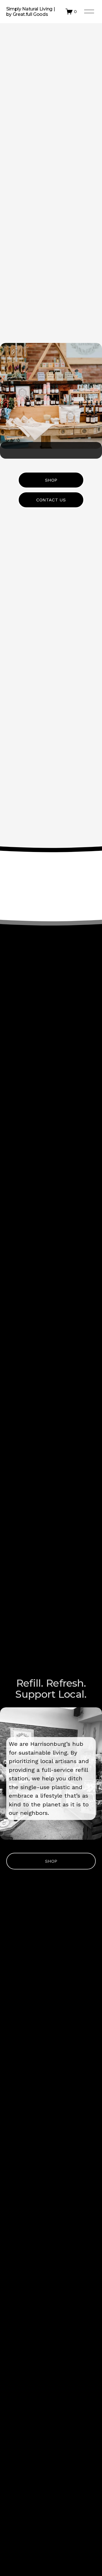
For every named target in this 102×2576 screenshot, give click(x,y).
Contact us (51, 500)
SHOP (51, 480)
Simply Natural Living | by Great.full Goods (31, 12)
